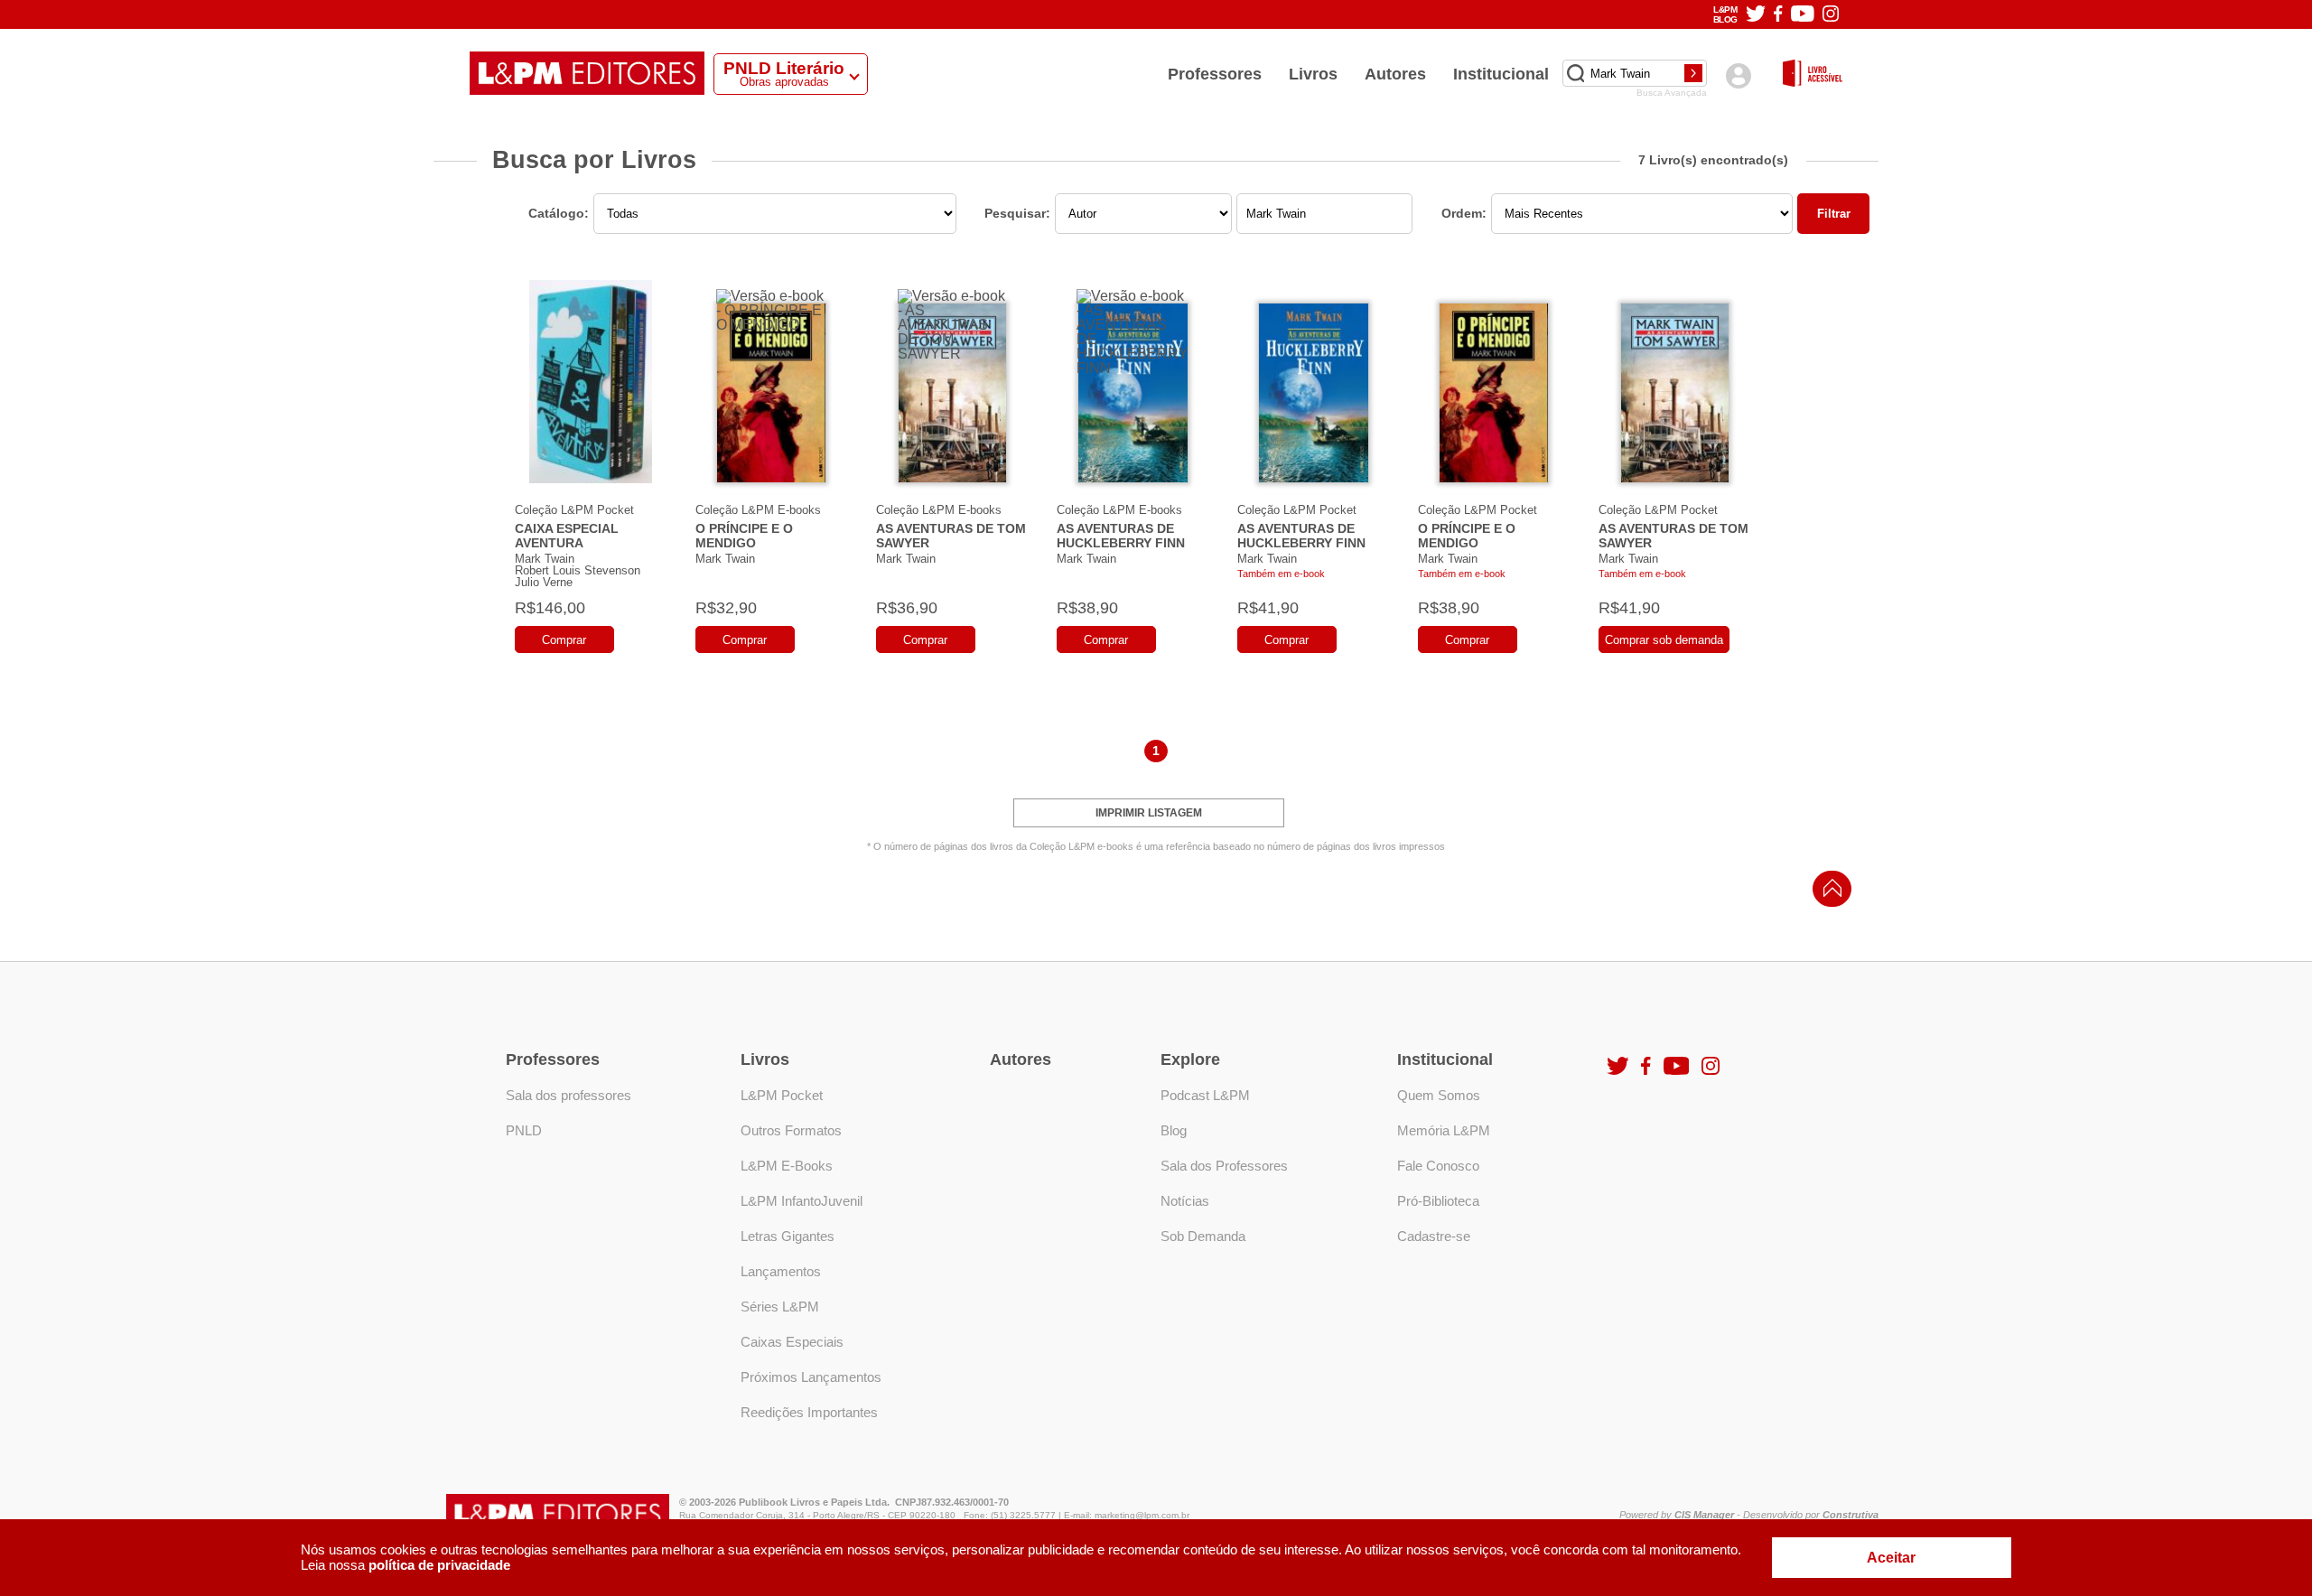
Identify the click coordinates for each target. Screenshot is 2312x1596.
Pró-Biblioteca (1438, 1201)
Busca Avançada (1672, 93)
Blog (1174, 1130)
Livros (1313, 74)
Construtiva (1851, 1515)
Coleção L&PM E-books (758, 510)
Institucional (1501, 74)
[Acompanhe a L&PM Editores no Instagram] (1831, 15)
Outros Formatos (791, 1130)
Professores (1215, 74)
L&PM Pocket (782, 1095)
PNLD (524, 1130)
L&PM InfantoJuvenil (802, 1201)
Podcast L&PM (1205, 1095)
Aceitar (1891, 1558)
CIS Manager (1704, 1515)
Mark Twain (545, 559)
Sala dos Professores (1224, 1166)
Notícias (1185, 1201)
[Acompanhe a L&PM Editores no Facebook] (1778, 15)
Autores (1395, 74)
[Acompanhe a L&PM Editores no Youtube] (1803, 15)
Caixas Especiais (792, 1342)
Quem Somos (1439, 1095)
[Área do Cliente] (1738, 75)
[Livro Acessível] (1813, 75)
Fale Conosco (1438, 1166)
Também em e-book (1281, 574)
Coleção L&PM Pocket (574, 510)
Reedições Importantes (809, 1412)
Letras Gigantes (788, 1236)
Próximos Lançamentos (811, 1377)
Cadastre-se (1434, 1236)
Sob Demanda (1203, 1236)
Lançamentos (781, 1271)
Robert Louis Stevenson (578, 570)
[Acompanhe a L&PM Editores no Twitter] (1756, 15)
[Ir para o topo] (1828, 894)
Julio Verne (544, 582)
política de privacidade (439, 1565)
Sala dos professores (569, 1095)
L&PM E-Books (787, 1166)
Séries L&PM (780, 1307)
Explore (1190, 1059)
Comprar (564, 640)
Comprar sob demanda (1664, 640)
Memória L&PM (1444, 1130)
